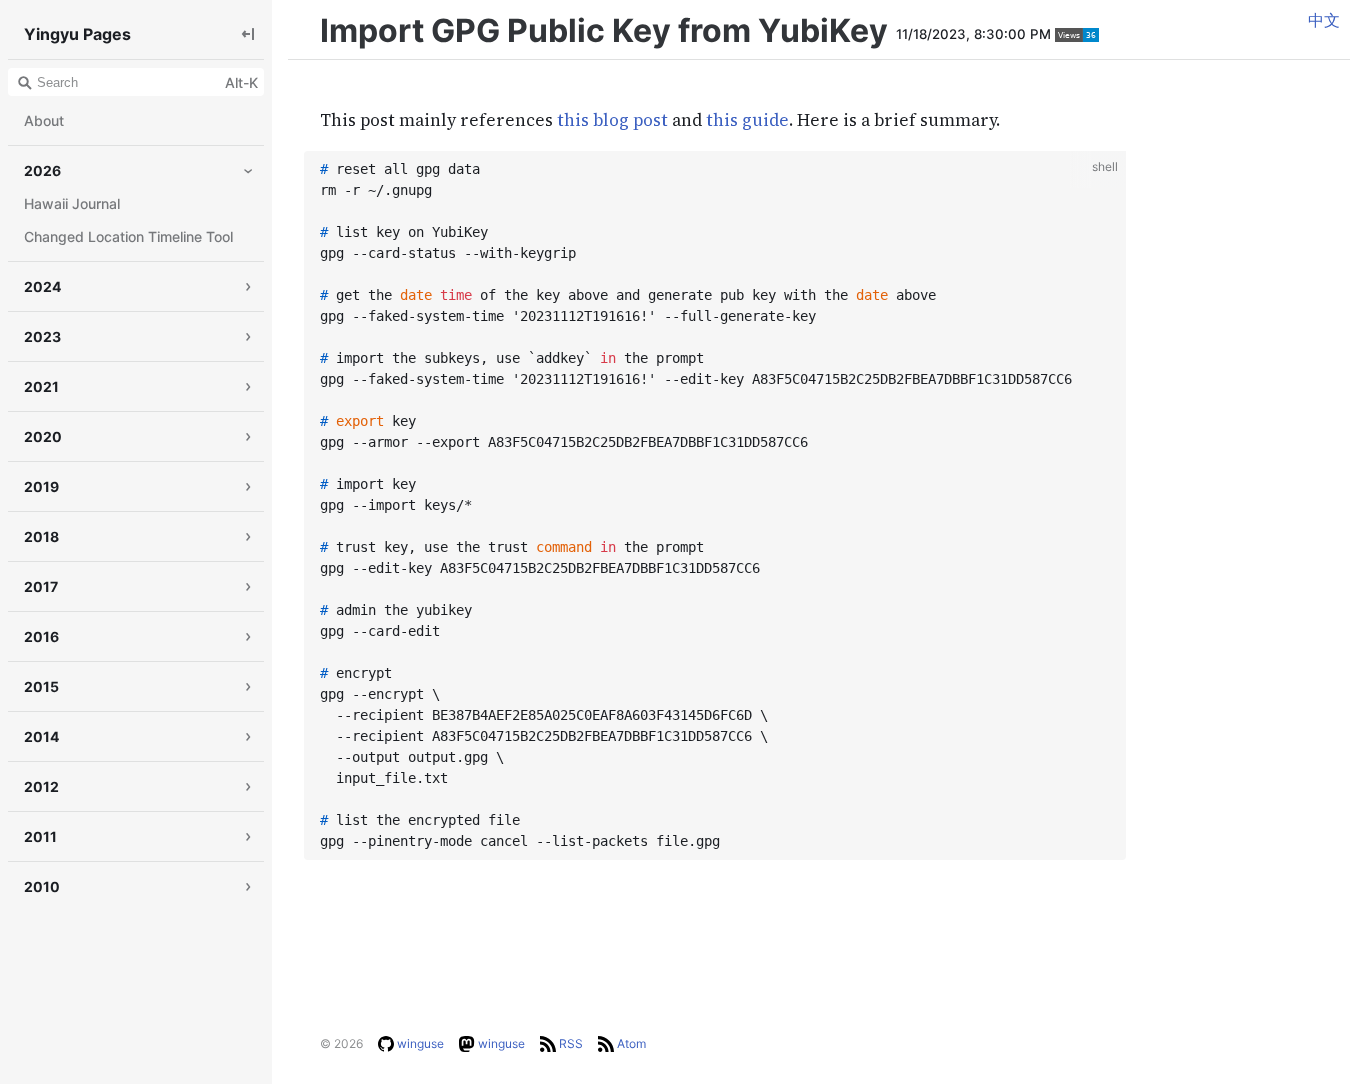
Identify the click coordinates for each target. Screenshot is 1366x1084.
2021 (41, 386)
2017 (41, 586)
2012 (41, 786)
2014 (41, 736)
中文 (1324, 20)
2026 (42, 170)
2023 (42, 336)
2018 (41, 536)
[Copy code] (1106, 169)
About (44, 120)
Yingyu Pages (77, 34)
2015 (41, 686)
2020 (43, 436)
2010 (42, 886)
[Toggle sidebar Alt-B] (248, 33)
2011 (40, 836)
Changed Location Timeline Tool (128, 236)
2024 (42, 286)
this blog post (612, 120)
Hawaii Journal (72, 203)
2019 (41, 486)
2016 (41, 636)
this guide (747, 120)
